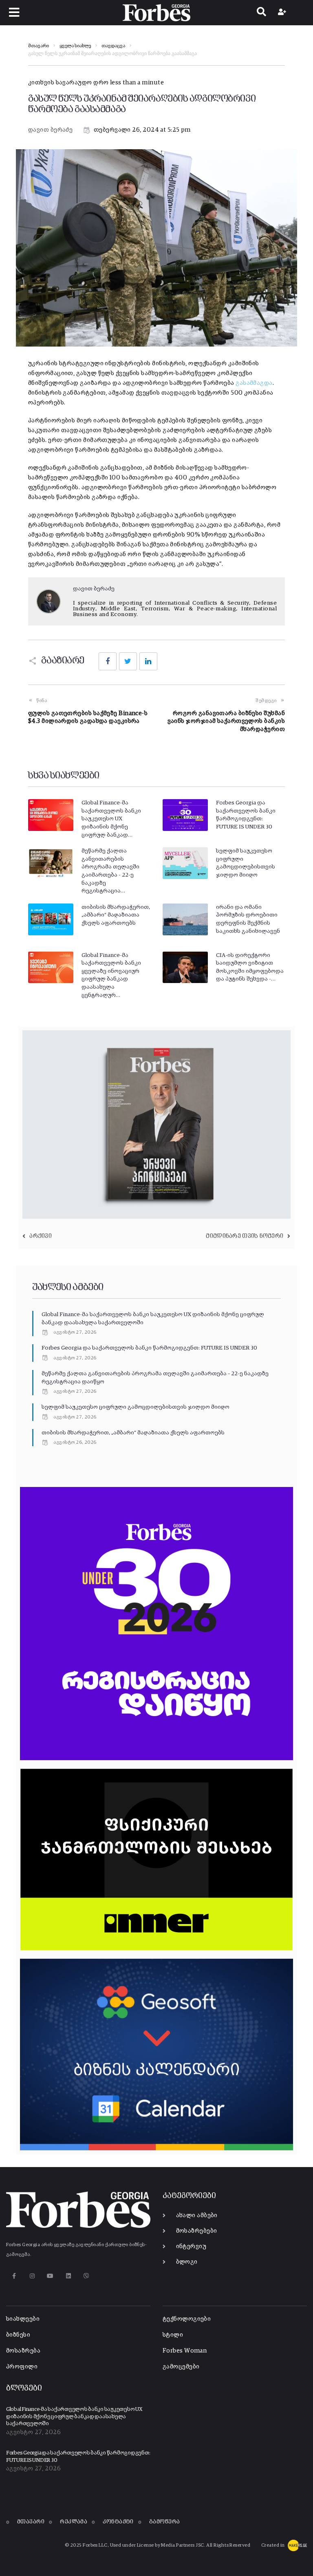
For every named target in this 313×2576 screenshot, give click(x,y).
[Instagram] (32, 2276)
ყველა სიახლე (75, 46)
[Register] (283, 13)
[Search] (261, 13)
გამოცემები (181, 2367)
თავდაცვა (113, 46)
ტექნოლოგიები (187, 2319)
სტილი (173, 2335)
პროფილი (22, 2367)
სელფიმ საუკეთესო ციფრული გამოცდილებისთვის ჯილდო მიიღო (136, 1407)
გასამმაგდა (254, 383)
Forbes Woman (185, 2351)
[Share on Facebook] (108, 661)
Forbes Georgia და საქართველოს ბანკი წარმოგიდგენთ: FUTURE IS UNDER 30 (149, 1348)
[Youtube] (50, 2276)
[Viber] (87, 2276)
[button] (14, 12)
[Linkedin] (68, 2276)
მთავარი (39, 46)
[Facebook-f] (14, 2276)
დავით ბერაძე (50, 130)
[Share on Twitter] (128, 661)
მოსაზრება (23, 2351)
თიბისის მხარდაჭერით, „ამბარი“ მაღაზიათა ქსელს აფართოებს (116, 915)
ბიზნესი (18, 2335)
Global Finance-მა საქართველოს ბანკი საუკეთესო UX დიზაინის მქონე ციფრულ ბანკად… (111, 819)
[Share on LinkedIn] (148, 661)
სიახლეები (23, 2319)
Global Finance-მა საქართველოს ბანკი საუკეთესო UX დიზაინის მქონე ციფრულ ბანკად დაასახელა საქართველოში (74, 2417)
